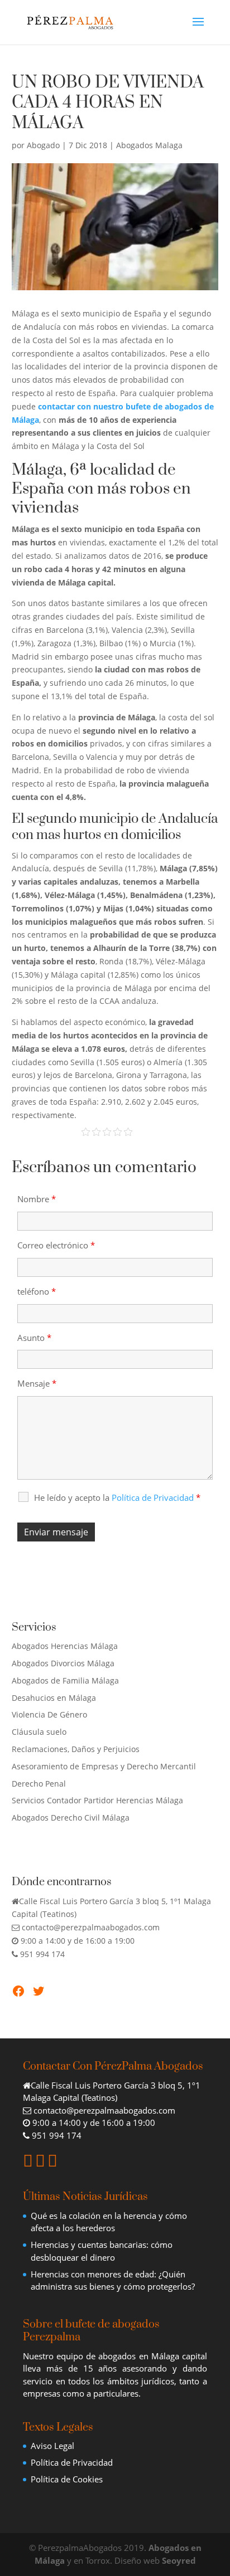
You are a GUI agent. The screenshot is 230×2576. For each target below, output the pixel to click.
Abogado (43, 145)
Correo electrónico (56, 1245)
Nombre (37, 1199)
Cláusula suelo (39, 1732)
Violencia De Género (49, 1714)
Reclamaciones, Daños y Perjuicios (76, 1749)
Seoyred (179, 2560)
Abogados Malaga (149, 145)
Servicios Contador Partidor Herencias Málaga (97, 1800)
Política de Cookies (67, 2479)
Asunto (34, 1338)
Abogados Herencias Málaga (65, 1646)
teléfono (37, 1291)
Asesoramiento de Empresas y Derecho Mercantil (104, 1766)
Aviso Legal (52, 2446)
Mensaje (37, 1383)
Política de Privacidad (72, 2462)
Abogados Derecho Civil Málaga (71, 1818)
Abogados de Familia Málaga (65, 1680)
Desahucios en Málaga (54, 1698)
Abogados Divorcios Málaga (63, 1663)
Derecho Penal (39, 1784)
